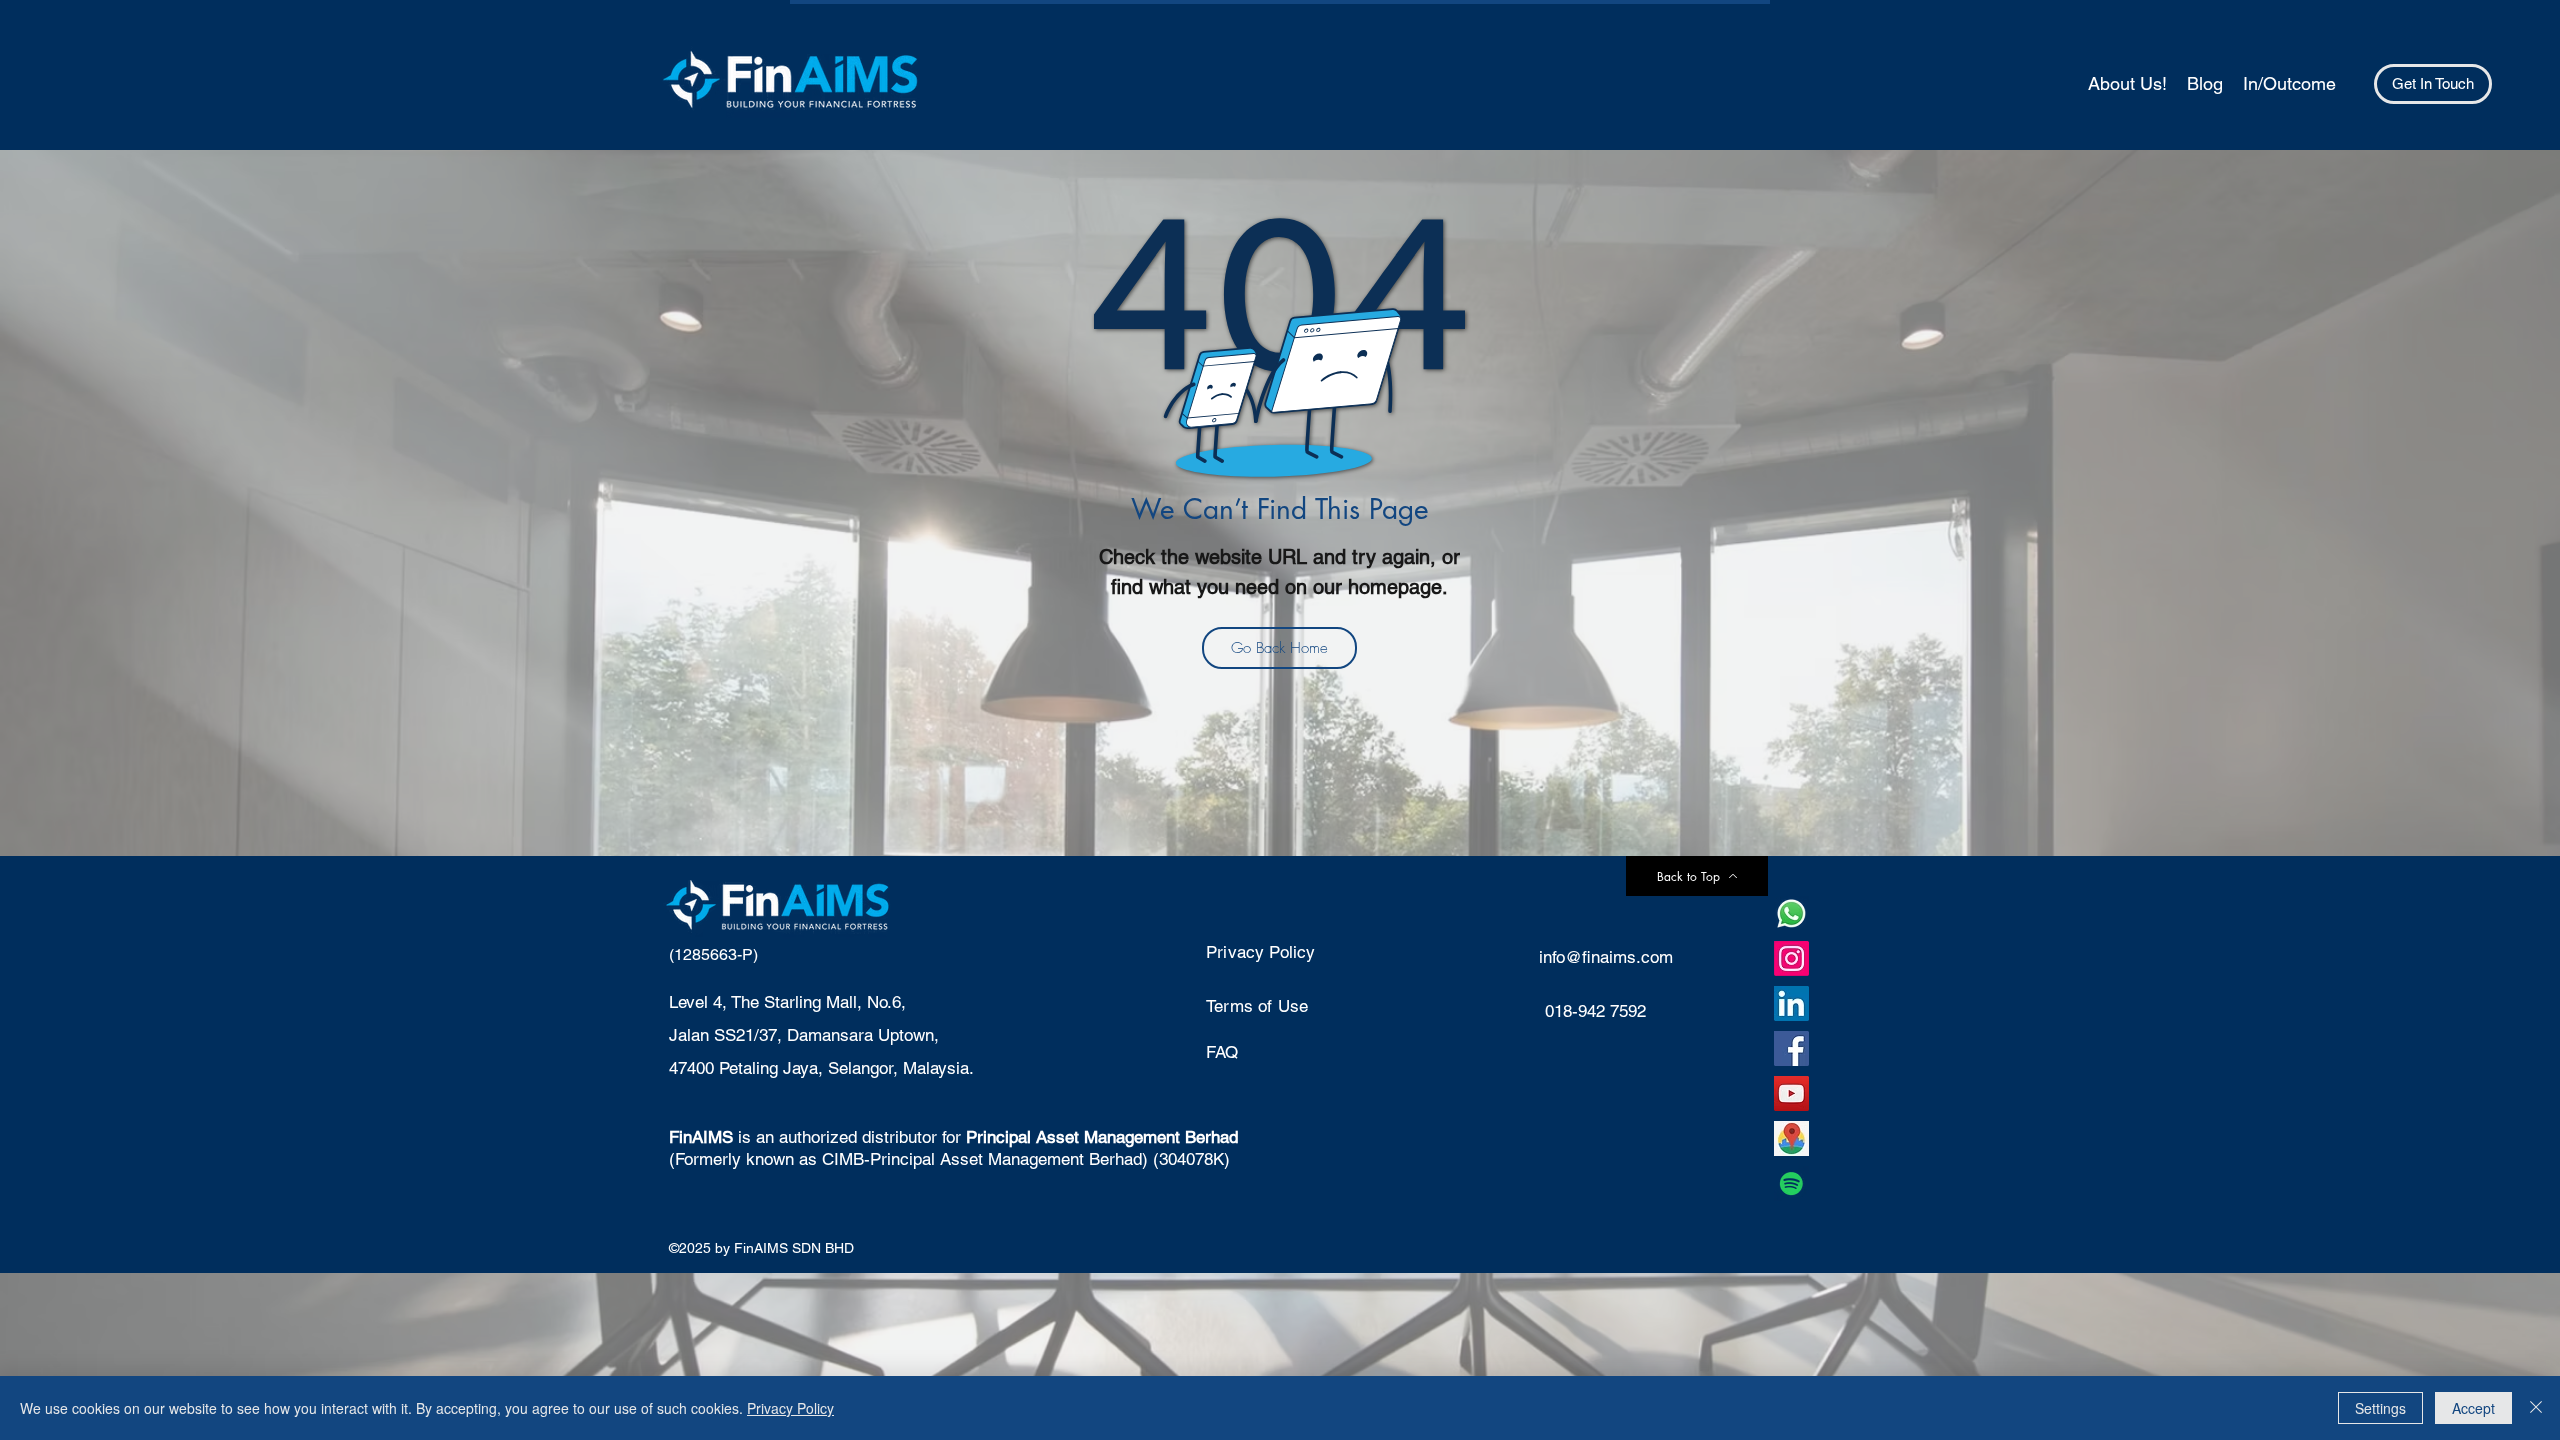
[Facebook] (1791, 1048)
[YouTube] (1791, 1093)
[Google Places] (1791, 1138)
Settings (2380, 1408)
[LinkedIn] (1791, 1003)
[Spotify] (1791, 1183)
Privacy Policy (790, 1408)
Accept (2473, 1408)
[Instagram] (1791, 958)
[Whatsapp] (1791, 913)
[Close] (2536, 1408)
